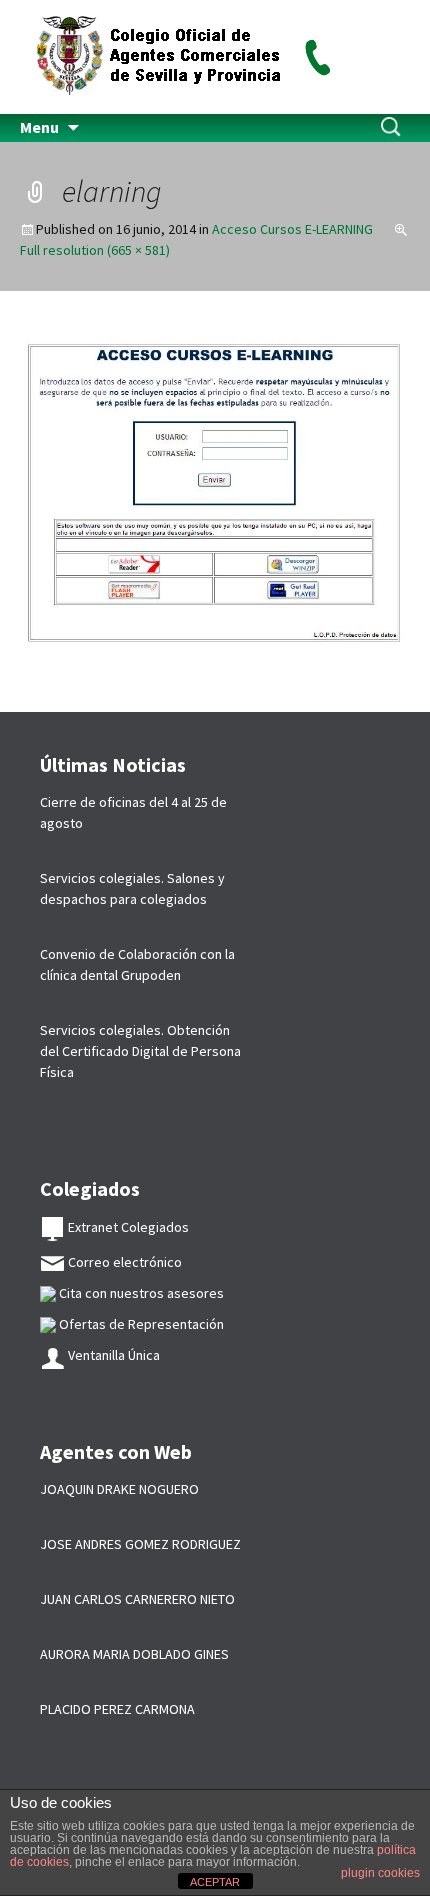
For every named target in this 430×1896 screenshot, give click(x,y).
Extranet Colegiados (127, 1227)
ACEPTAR (215, 1882)
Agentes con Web (116, 1451)
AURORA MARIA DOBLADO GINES (134, 1654)
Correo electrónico (123, 1262)
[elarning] (215, 500)
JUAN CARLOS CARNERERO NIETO (137, 1599)
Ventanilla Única (112, 1355)
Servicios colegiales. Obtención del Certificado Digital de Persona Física (140, 1051)
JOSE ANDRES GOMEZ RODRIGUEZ (140, 1544)
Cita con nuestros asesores (140, 1293)
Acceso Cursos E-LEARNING (292, 229)
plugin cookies (380, 1873)
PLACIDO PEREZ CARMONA (117, 1709)
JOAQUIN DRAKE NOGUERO (119, 1489)
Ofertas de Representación (140, 1324)
